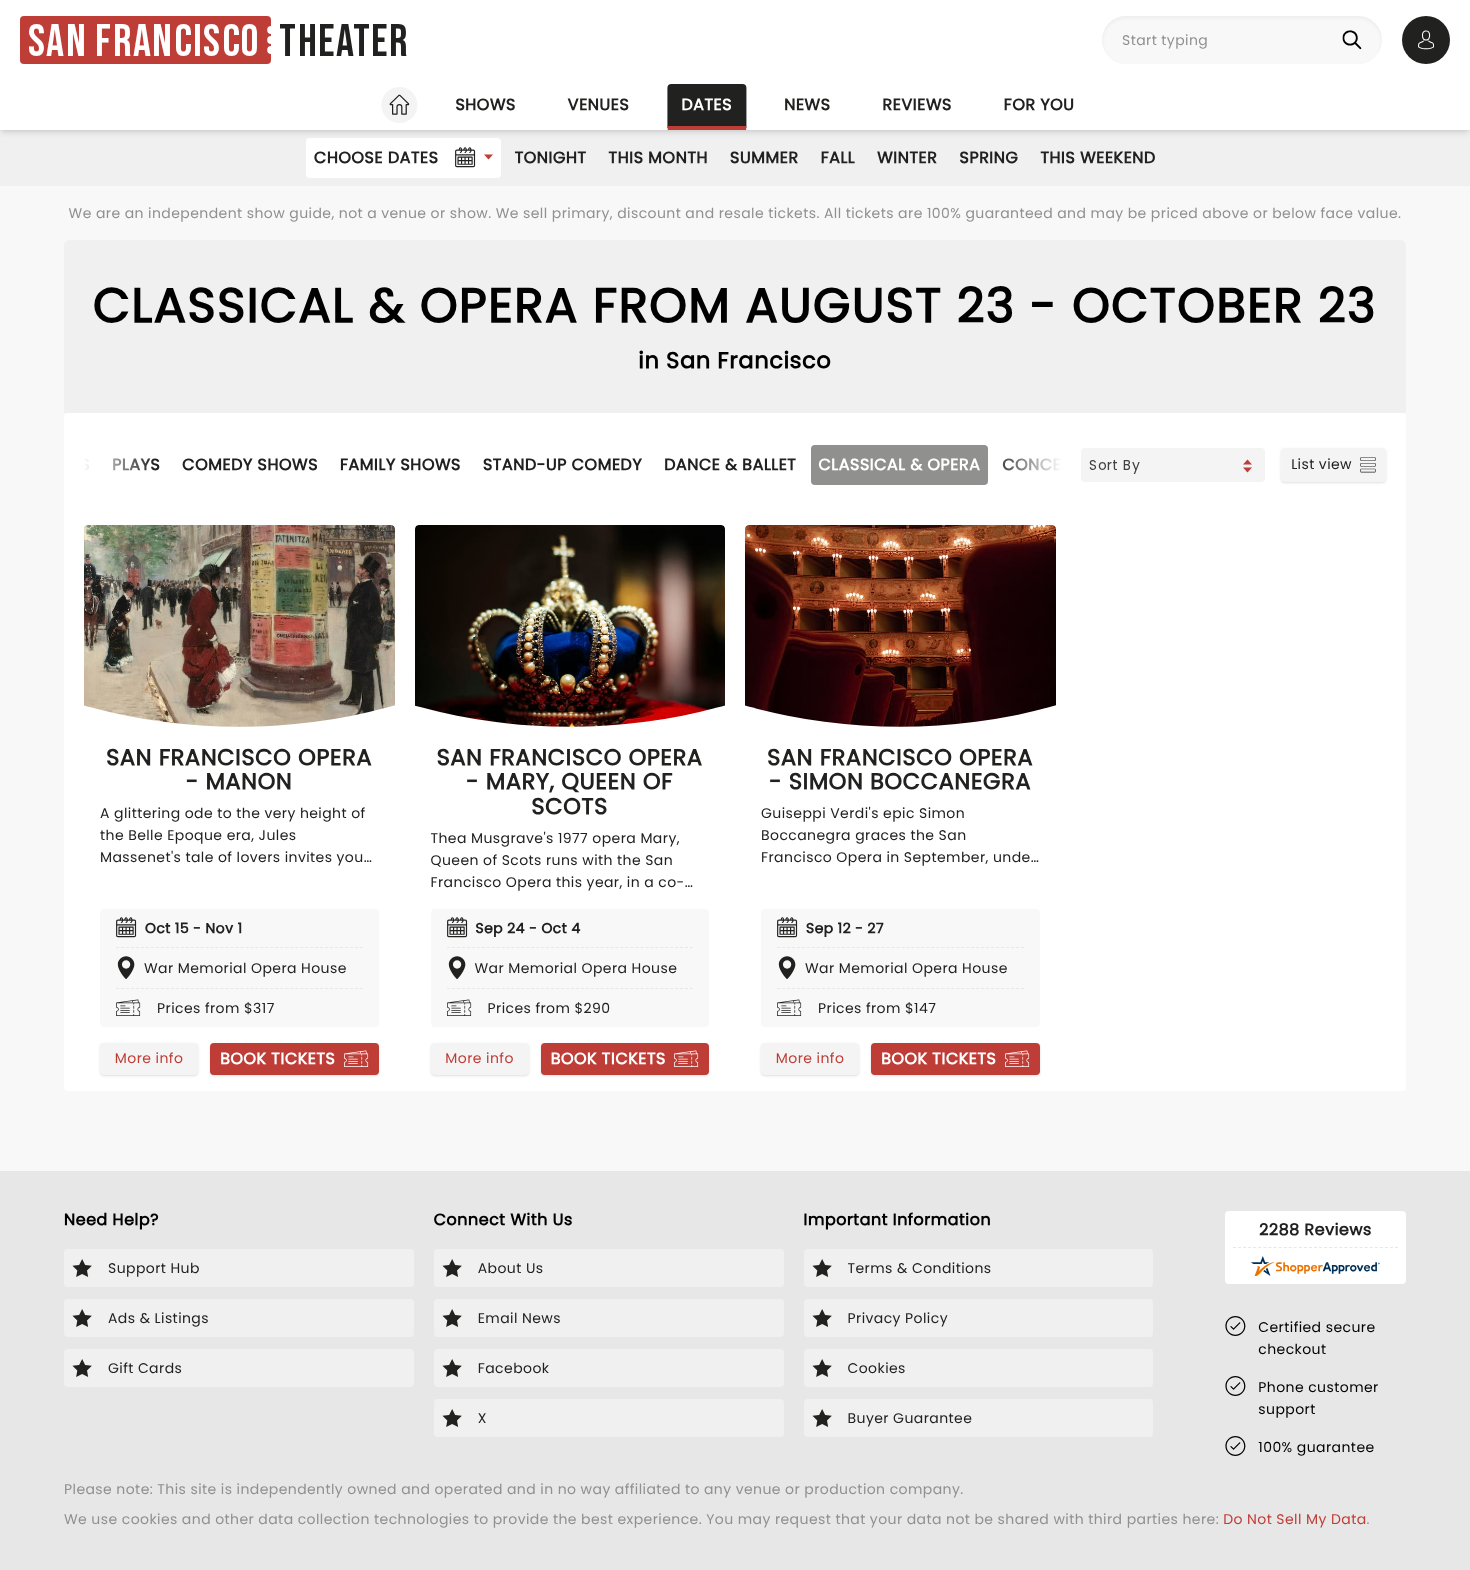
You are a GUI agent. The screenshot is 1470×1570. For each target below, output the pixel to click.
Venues (599, 104)
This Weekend (1097, 157)
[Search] (1356, 40)
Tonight (551, 157)
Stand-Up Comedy (562, 464)
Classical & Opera (900, 464)
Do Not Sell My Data (1294, 1519)
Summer (764, 157)
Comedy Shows (250, 464)
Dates (706, 104)
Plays (136, 464)
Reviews (917, 104)
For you (1039, 104)
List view (1321, 464)
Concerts (1046, 464)
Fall (838, 157)
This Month (658, 157)
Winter (907, 157)
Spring (989, 157)
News (807, 104)
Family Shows (400, 464)
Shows (485, 104)
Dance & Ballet (730, 464)
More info (149, 1058)
